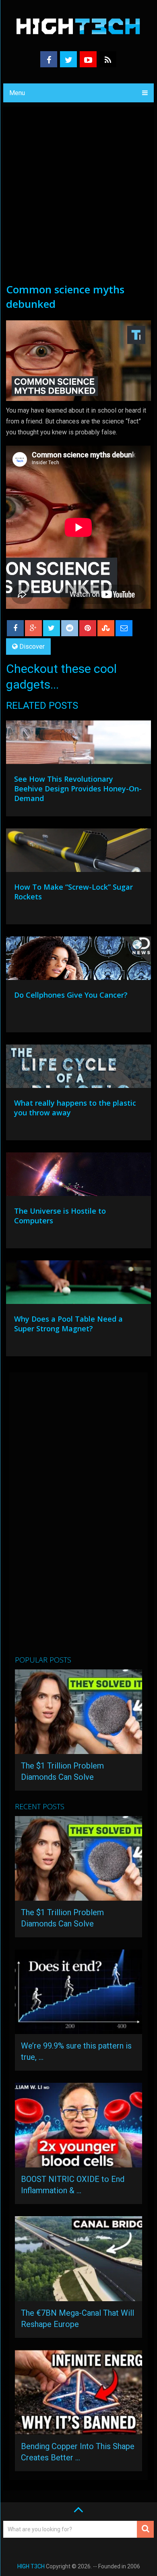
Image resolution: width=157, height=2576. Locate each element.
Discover (32, 647)
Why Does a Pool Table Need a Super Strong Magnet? (68, 1324)
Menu (17, 93)
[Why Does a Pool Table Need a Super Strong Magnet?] (78, 1284)
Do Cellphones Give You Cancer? (71, 995)
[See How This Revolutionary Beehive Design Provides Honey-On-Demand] (78, 744)
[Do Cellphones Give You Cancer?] (78, 960)
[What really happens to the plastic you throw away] (78, 1068)
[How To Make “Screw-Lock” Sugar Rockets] (78, 852)
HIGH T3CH (31, 2566)
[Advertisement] (78, 199)
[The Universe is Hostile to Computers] (78, 1176)
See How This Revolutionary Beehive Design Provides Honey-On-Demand (78, 789)
